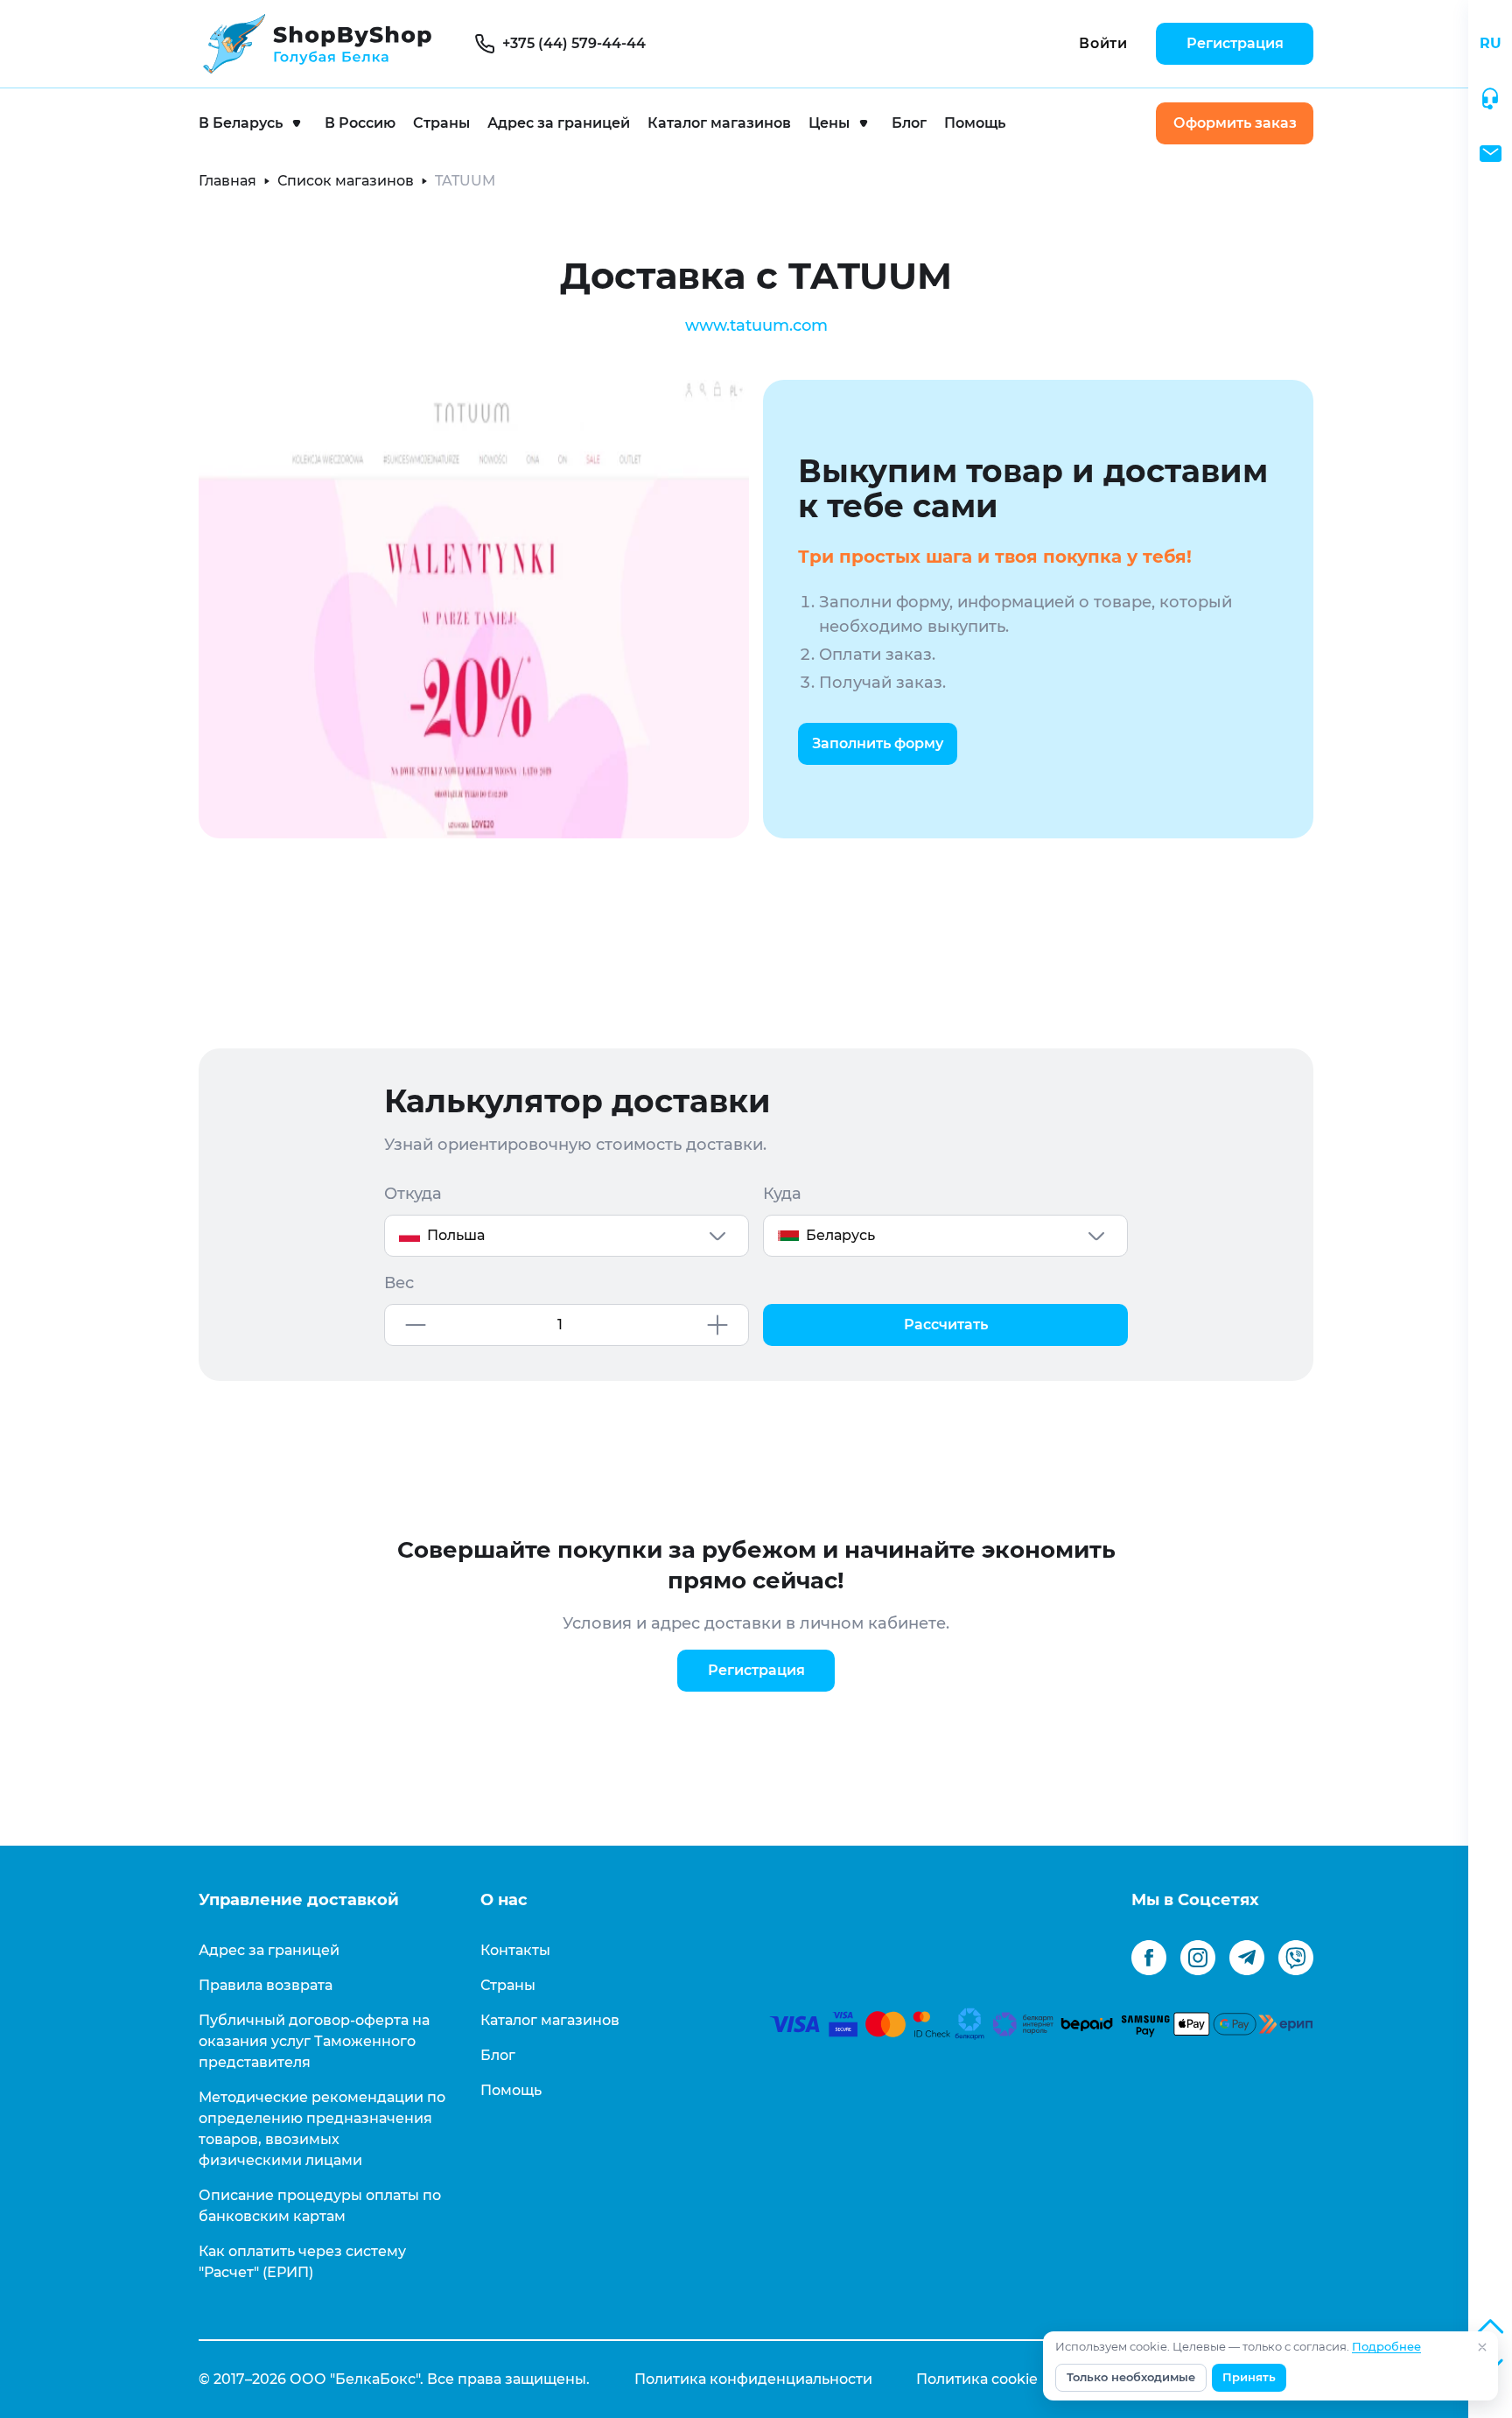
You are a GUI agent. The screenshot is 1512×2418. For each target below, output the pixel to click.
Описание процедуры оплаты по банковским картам (320, 2206)
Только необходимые (1131, 2377)
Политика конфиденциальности (753, 2379)
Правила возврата (266, 1985)
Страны (441, 123)
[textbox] (567, 1236)
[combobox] (567, 1236)
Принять (1249, 2377)
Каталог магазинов (719, 123)
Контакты (515, 1950)
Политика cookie (977, 2379)
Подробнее (1386, 2347)
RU (1491, 43)
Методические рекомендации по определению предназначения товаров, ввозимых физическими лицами (322, 2129)
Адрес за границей (559, 123)
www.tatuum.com (756, 326)
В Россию (360, 123)
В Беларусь (241, 123)
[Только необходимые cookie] (1482, 2347)
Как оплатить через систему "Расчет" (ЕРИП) (302, 2262)
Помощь (975, 123)
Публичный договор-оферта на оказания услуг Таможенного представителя (314, 2041)
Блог (909, 123)
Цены (829, 123)
